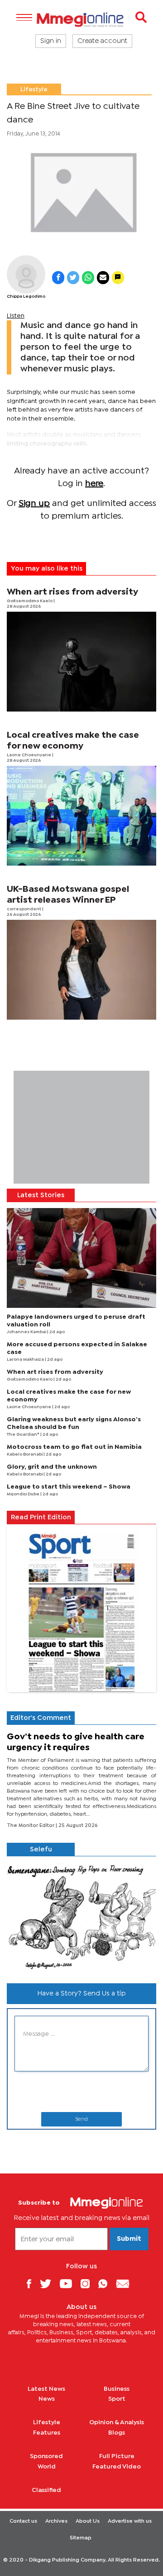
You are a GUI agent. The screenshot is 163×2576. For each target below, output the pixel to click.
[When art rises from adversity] (81, 662)
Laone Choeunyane (29, 755)
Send (81, 2119)
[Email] (126, 2283)
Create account (102, 41)
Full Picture (117, 2456)
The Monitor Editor (31, 1826)
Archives (56, 2521)
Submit (129, 2239)
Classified (46, 2490)
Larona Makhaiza (26, 1360)
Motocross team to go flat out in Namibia (74, 1447)
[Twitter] (49, 2283)
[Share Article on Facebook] (58, 278)
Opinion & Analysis (117, 2422)
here (94, 484)
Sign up (34, 503)
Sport (117, 2399)
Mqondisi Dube (24, 1494)
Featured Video (117, 2467)
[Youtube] (69, 2283)
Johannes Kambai (27, 1332)
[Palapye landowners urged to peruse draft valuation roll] (81, 1258)
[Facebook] (32, 2283)
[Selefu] (81, 1916)
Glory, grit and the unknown (52, 1467)
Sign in (51, 41)
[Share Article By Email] (103, 278)
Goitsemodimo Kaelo (30, 601)
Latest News (46, 2389)
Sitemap (81, 2538)
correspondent (24, 909)
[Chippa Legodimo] (26, 274)
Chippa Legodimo (26, 297)
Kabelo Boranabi (25, 1454)
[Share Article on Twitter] (73, 278)
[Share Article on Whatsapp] (88, 278)
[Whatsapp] (106, 2283)
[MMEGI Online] (81, 20)
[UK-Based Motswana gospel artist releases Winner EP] (81, 970)
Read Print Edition (41, 1517)
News (47, 2399)
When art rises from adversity (72, 592)
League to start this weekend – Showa (69, 1487)
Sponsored (46, 2456)
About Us (88, 2521)
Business (117, 2389)
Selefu (41, 1850)
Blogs (117, 2433)
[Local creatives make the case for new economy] (81, 816)
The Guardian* (24, 1435)
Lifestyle (34, 89)
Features (47, 2433)
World (47, 2467)
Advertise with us (130, 2521)
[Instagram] (89, 2283)
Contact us (23, 2521)
